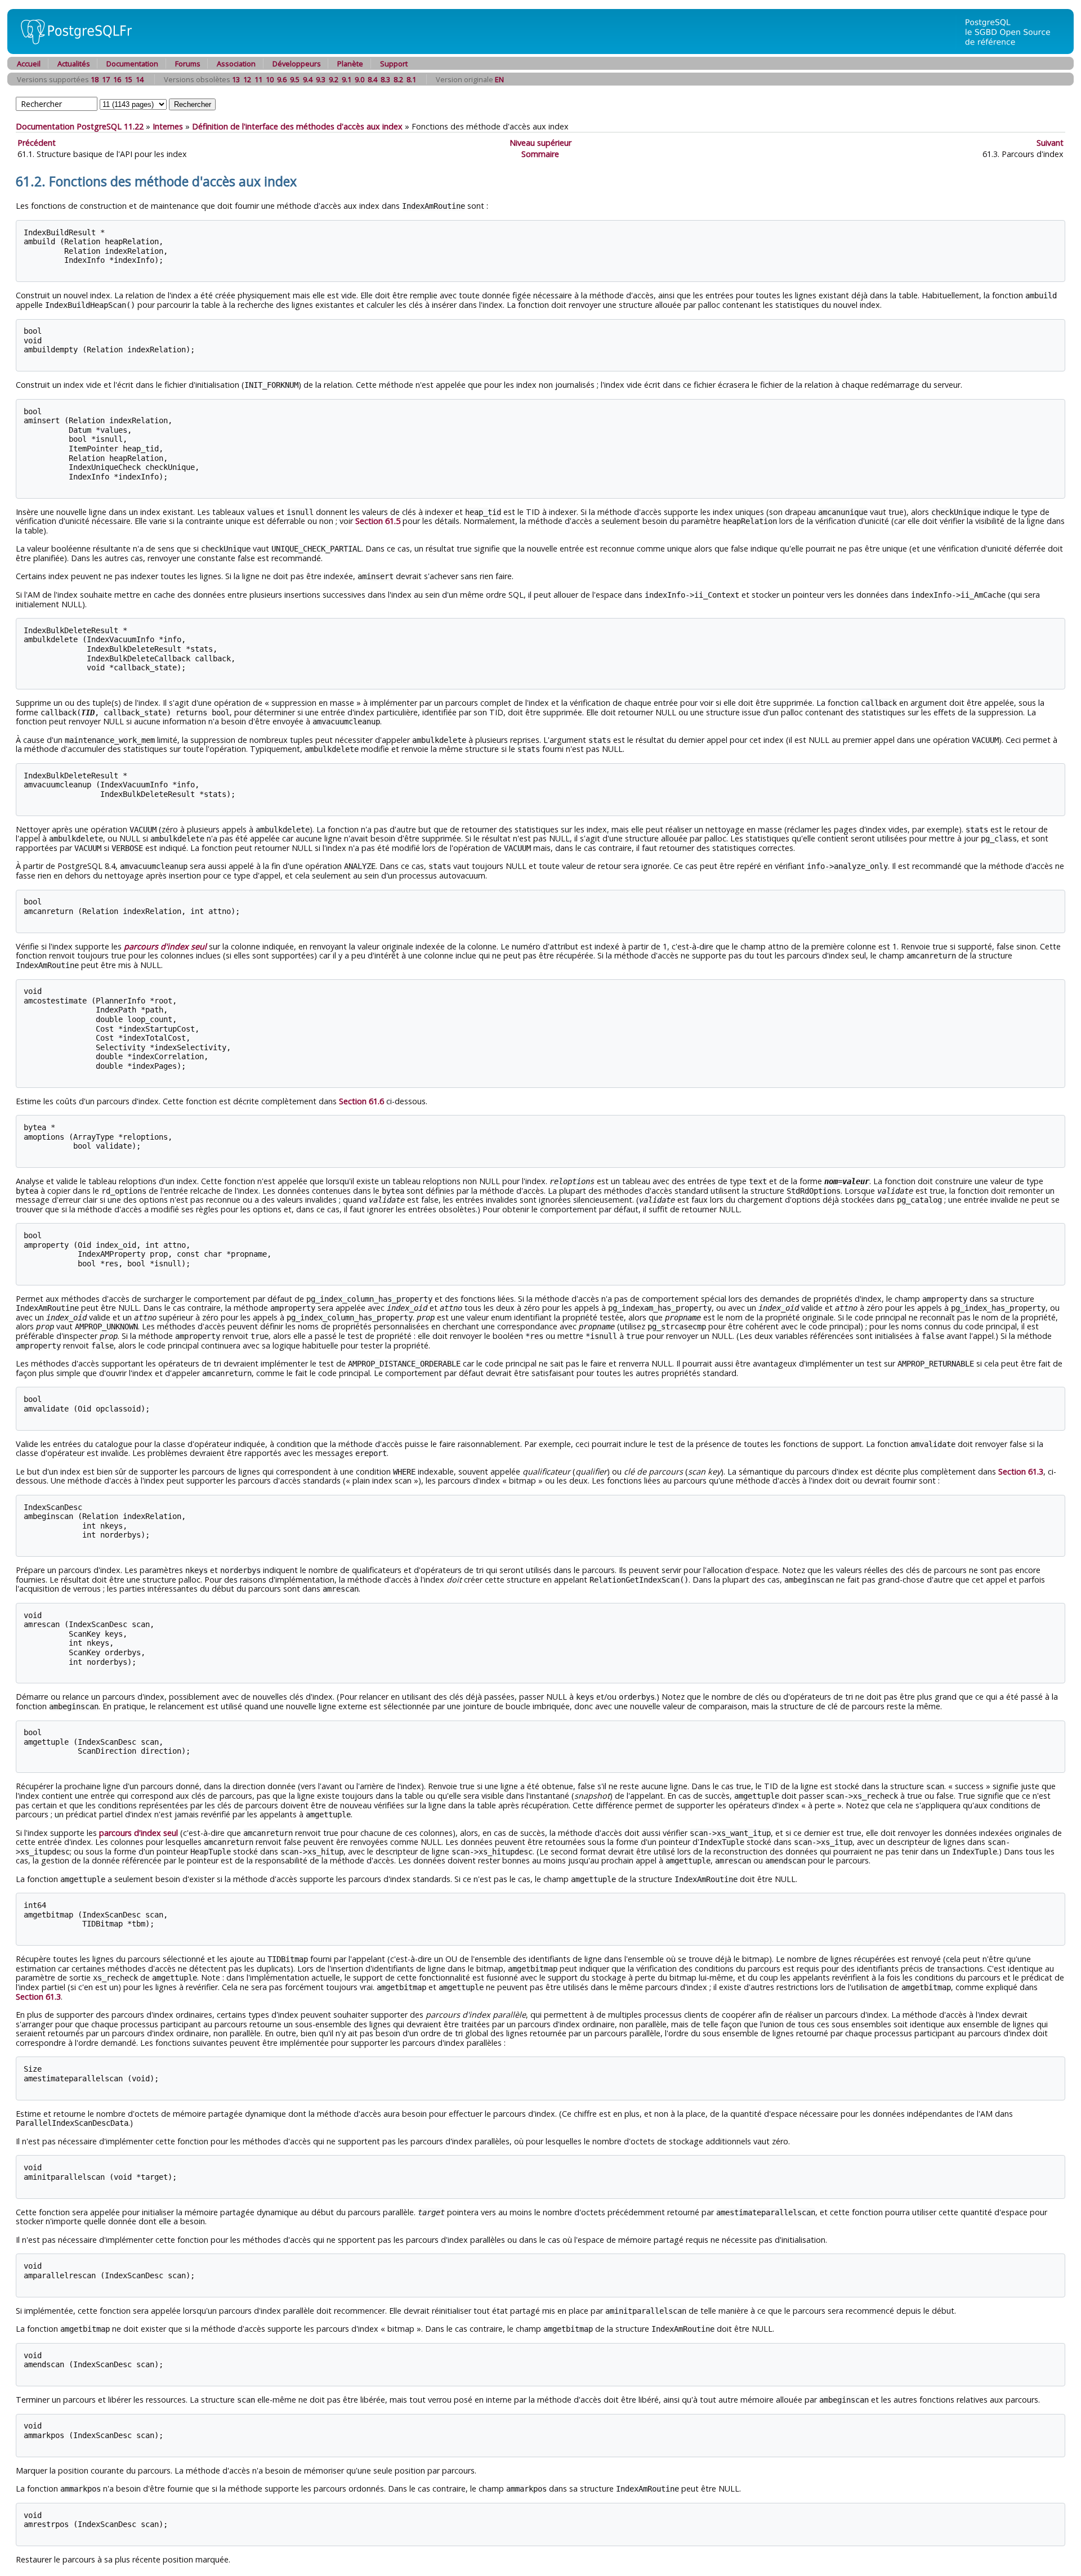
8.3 (385, 79)
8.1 (411, 79)
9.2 (334, 79)
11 (258, 79)
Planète (350, 64)
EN (499, 79)
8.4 (372, 79)
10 (270, 79)
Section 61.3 (1021, 1471)
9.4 (308, 79)
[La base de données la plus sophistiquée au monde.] (1015, 51)
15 (128, 79)
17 (106, 79)
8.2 (398, 79)
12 (247, 79)
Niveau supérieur (540, 143)
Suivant (1050, 143)
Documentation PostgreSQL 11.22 (80, 126)
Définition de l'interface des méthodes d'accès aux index (297, 126)
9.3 (321, 79)
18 (95, 79)
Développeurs (297, 64)
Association (236, 64)
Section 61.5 (378, 521)
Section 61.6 (361, 1101)
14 (140, 79)
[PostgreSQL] (72, 51)
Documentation (132, 64)
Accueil (29, 64)
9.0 (359, 79)
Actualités (74, 64)
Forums (188, 64)
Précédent (37, 143)
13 (236, 79)
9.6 (282, 79)
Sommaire (540, 154)
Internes (168, 126)
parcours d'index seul (139, 1833)
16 (117, 79)
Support (394, 64)
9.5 (295, 79)
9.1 (347, 79)
